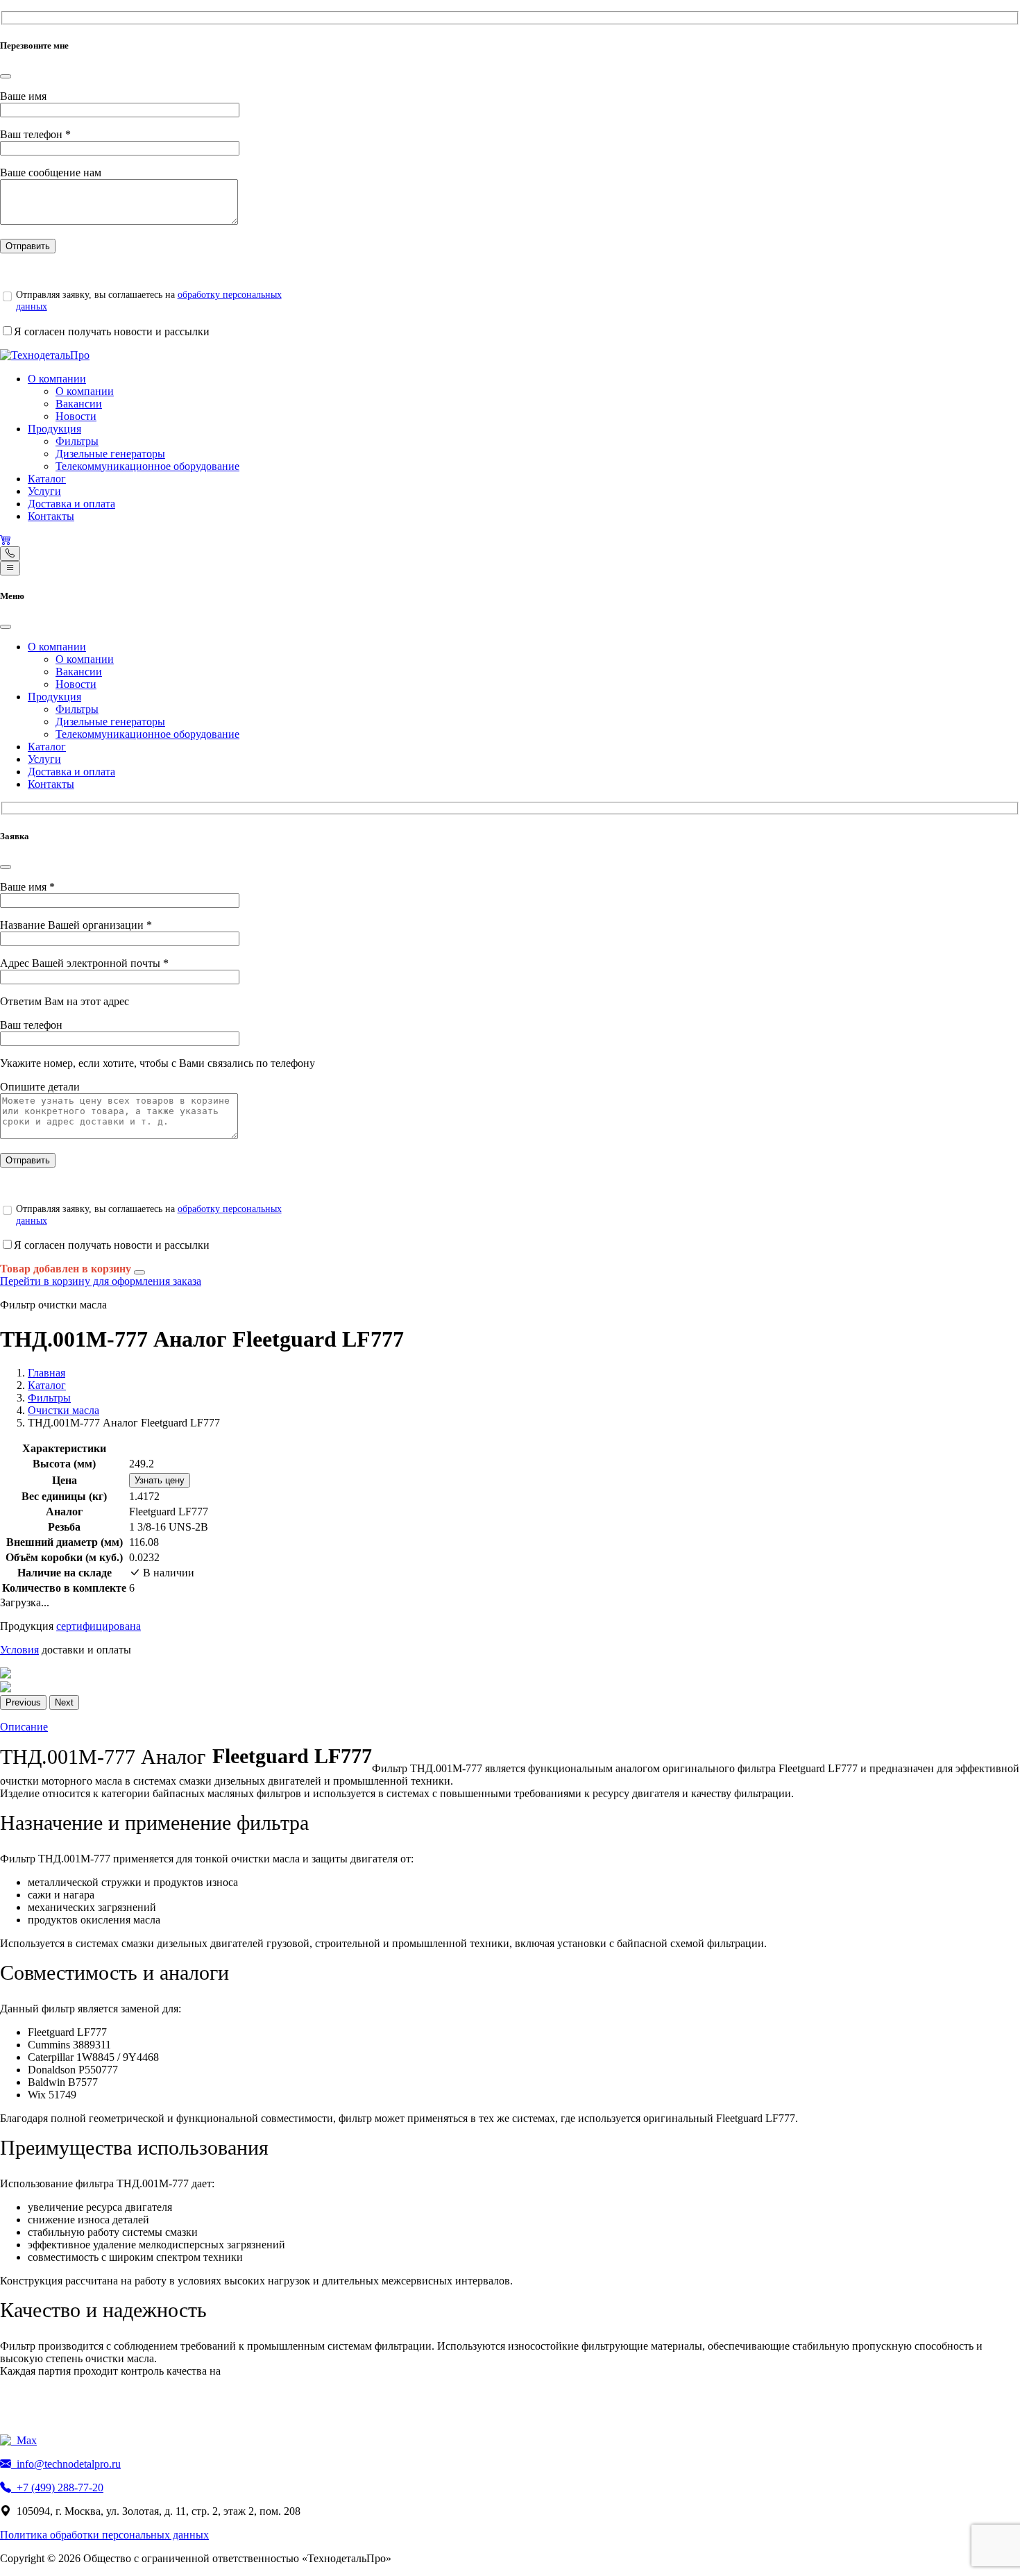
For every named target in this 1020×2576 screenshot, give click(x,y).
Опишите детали (40, 1087)
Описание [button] (24, 1727)
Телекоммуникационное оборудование (147, 466)
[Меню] (10, 568)
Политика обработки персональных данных (104, 2535)
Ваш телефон (35, 134)
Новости (76, 416)
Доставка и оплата (71, 504)
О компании (57, 379)
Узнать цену (160, 1480)
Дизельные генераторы (110, 454)
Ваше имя (23, 96)
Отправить (28, 246)
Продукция (54, 429)
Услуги (44, 491)
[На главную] (45, 355)
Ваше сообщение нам (51, 172)
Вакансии (79, 404)
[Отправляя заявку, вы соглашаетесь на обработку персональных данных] (7, 296)
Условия (19, 1650)
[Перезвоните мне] (10, 554)
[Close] (6, 76)
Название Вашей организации (76, 925)
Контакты (51, 516)
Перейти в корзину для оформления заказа (101, 1281)
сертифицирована (99, 1626)
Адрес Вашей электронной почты (84, 963)
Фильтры (77, 441)
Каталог (47, 479)
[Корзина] (6, 540)
